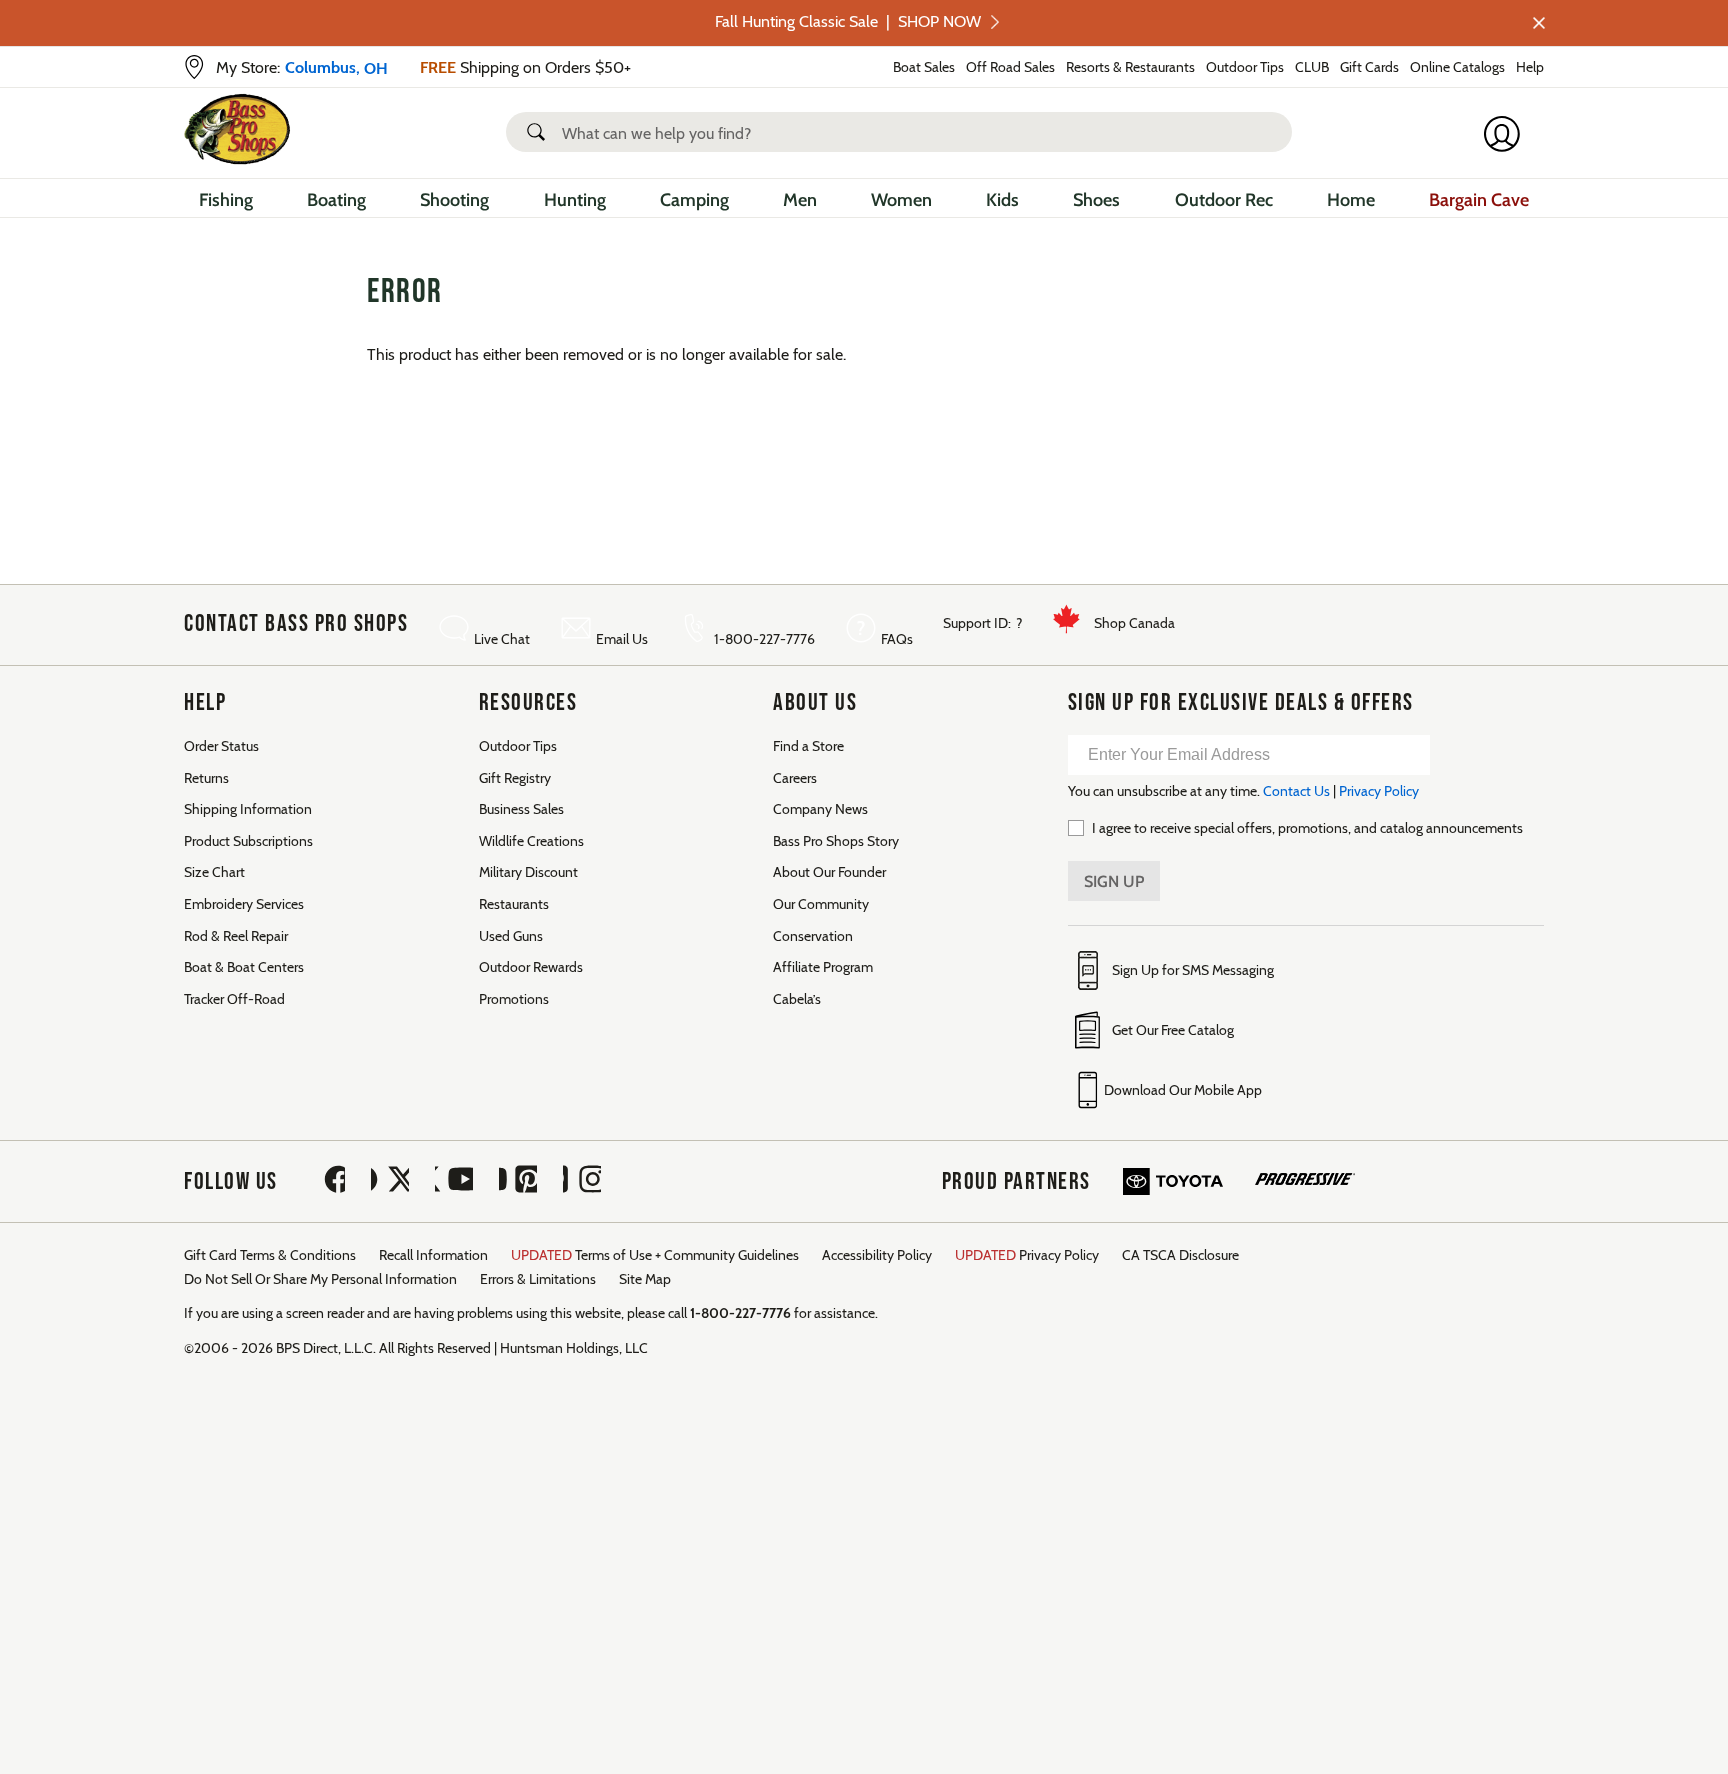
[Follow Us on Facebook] (326, 1181)
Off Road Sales (1010, 67)
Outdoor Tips (1245, 67)
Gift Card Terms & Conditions (270, 1255)
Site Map (645, 1279)
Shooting (454, 200)
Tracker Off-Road (234, 999)
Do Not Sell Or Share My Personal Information (320, 1279)
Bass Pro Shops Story (836, 841)
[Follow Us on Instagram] (582, 1181)
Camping (694, 200)
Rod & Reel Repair (236, 936)
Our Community (821, 904)
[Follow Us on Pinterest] (518, 1181)
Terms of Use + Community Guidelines (655, 1255)
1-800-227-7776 (764, 639)
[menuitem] (226, 202)
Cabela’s (797, 999)
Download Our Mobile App (1183, 1090)
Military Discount (528, 872)
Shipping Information (248, 809)
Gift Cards (1369, 67)
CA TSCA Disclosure (1180, 1255)
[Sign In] (1508, 134)
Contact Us (1296, 791)
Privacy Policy (1379, 791)
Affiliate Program (823, 967)
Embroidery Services (244, 904)
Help (1530, 67)
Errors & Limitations (538, 1279)
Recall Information (433, 1255)
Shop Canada (1134, 623)
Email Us (622, 639)
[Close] (1537, 23)
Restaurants (514, 904)
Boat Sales (924, 67)
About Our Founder (829, 872)
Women (901, 200)
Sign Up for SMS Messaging (1193, 970)
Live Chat (502, 639)
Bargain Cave (1479, 200)
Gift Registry (515, 778)
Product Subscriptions (248, 841)
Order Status (221, 746)
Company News (820, 809)
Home (1351, 200)
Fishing (226, 200)
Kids (1002, 200)
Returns (206, 778)
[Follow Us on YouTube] (454, 1181)
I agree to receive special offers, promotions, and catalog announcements (1307, 828)
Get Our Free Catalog (1173, 1030)
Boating (336, 200)
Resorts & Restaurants (1130, 67)
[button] (540, 132)
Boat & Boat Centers (244, 967)
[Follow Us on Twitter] (390, 1181)
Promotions (514, 999)
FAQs (897, 639)
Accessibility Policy (877, 1255)
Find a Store (808, 746)
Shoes (1096, 200)
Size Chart (214, 872)
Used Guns (511, 936)
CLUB (1312, 67)
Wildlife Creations (531, 841)
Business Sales (521, 809)
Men (800, 200)
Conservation (813, 936)
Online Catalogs (1457, 67)
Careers (795, 778)
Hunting (575, 200)
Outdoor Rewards (531, 967)
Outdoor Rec (1224, 200)
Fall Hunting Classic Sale (848, 21)
